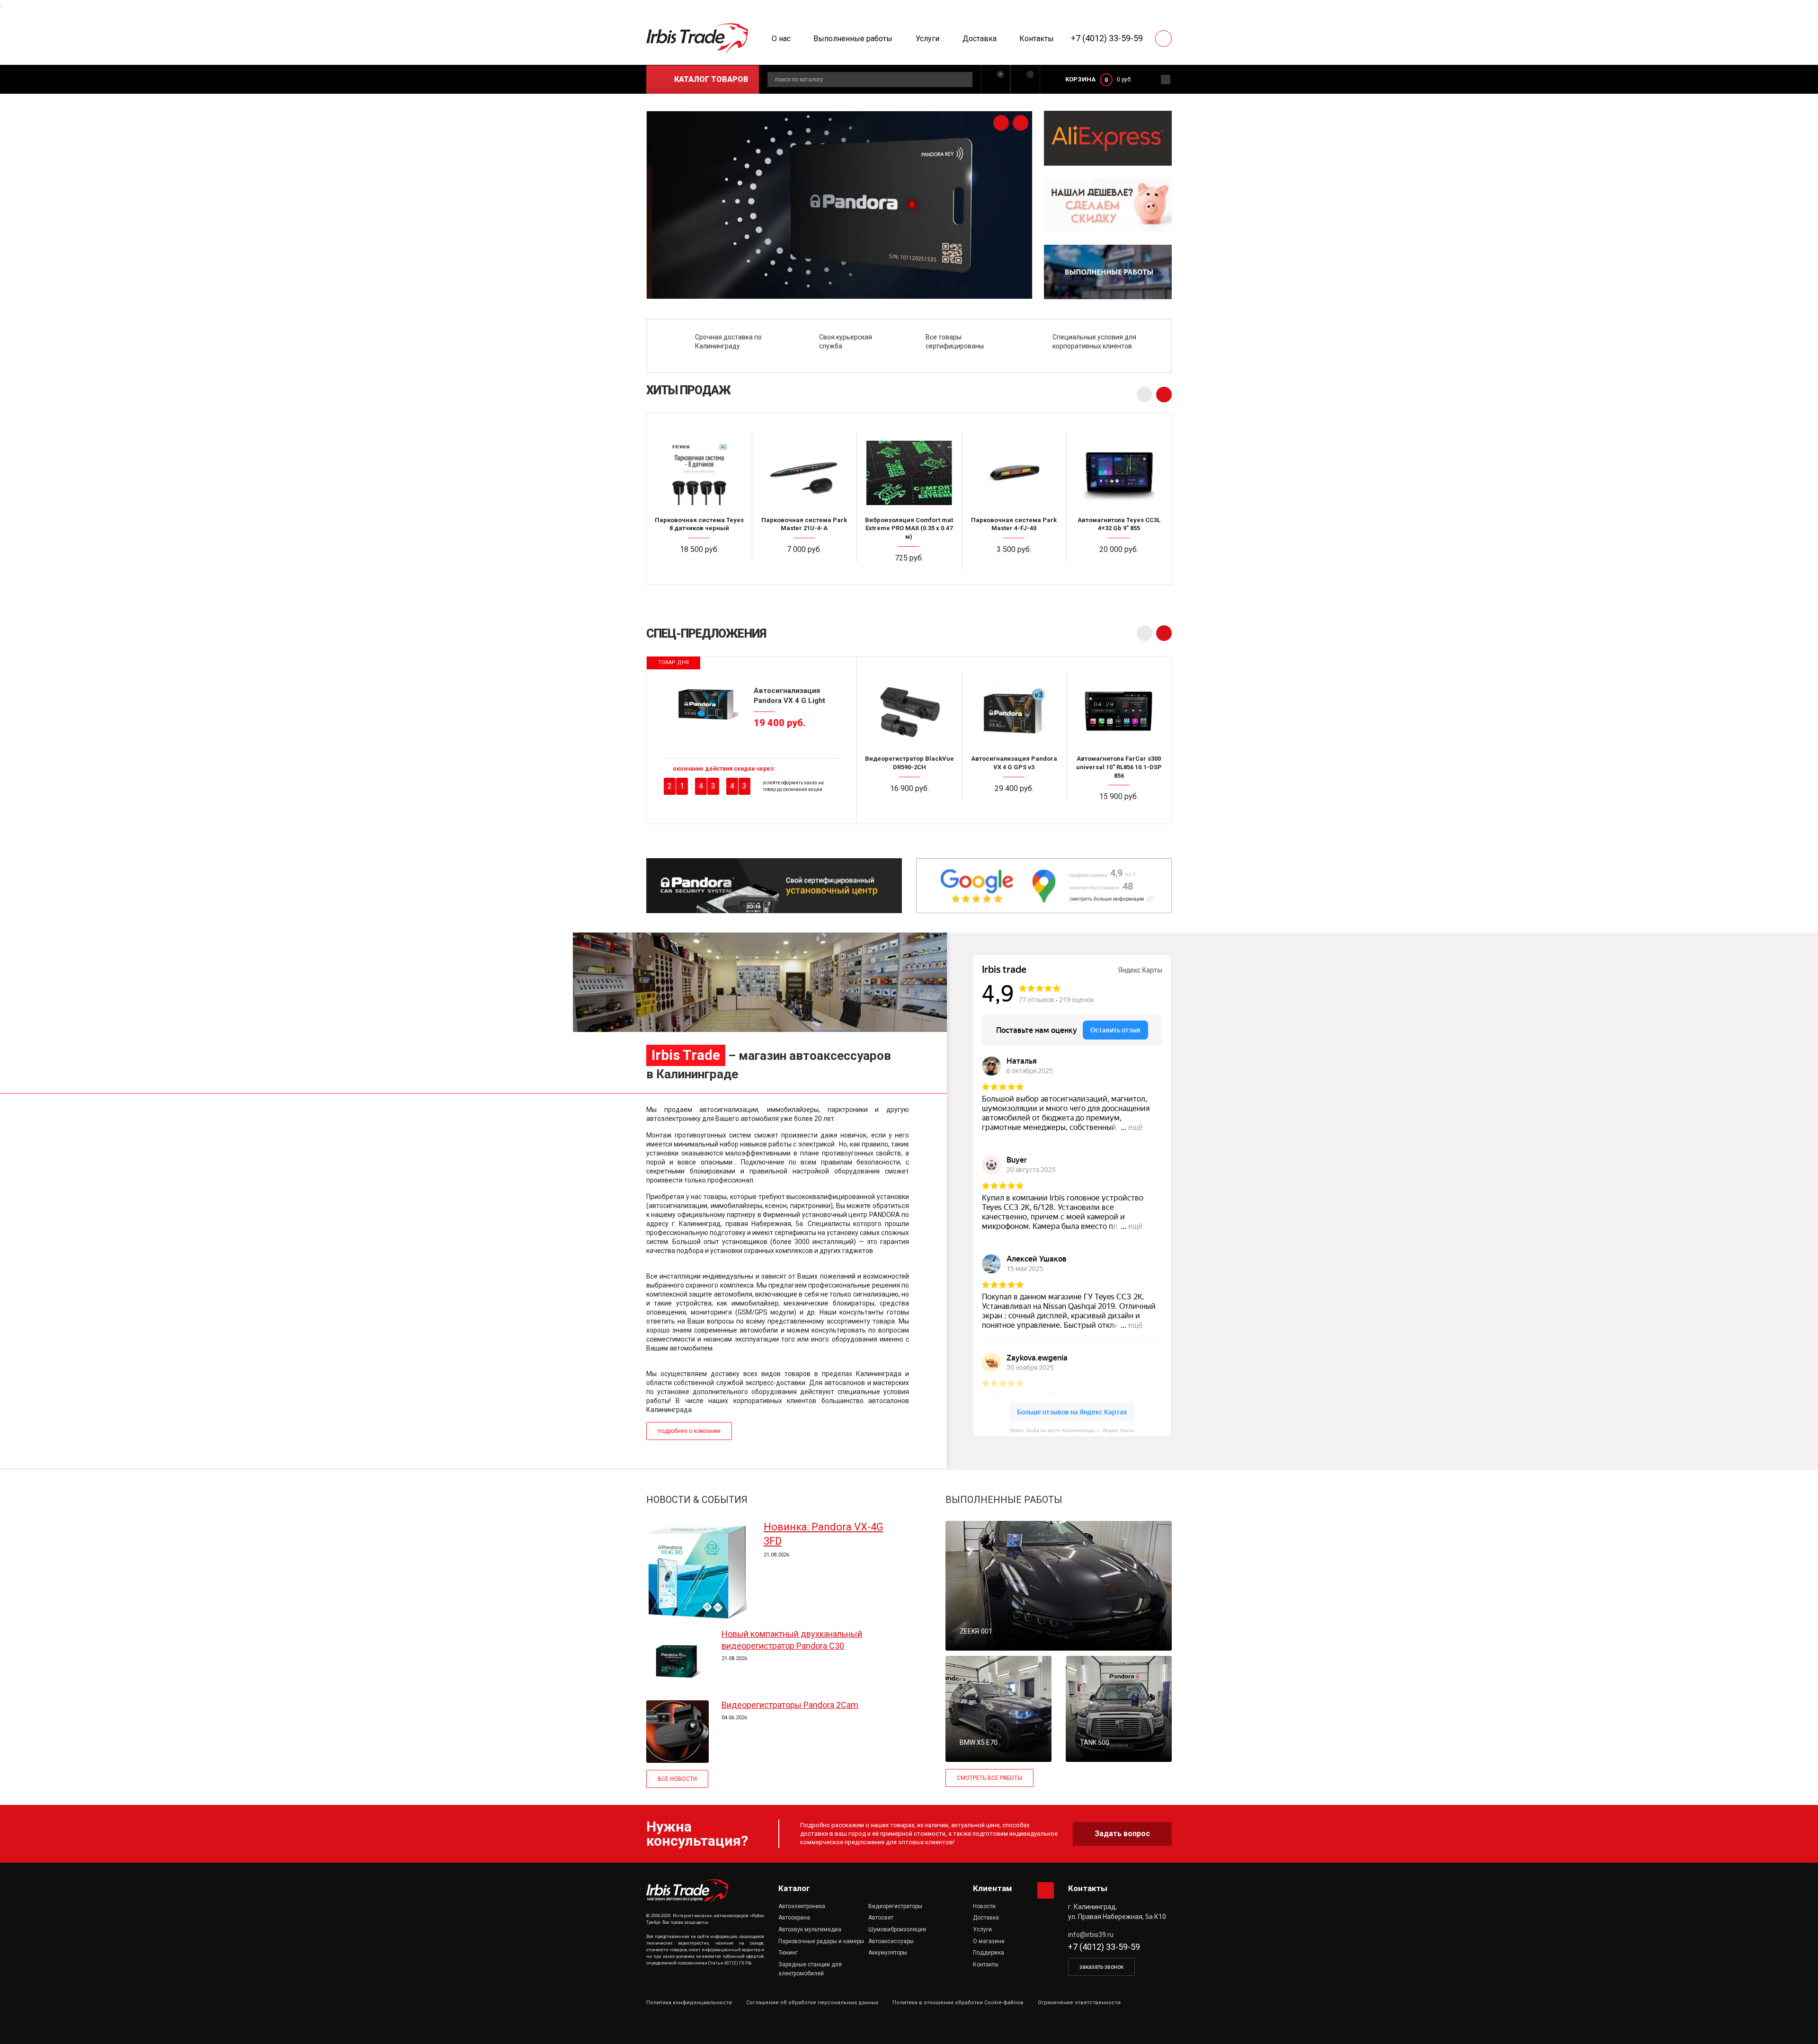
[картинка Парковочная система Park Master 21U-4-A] (804, 472)
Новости (984, 1906)
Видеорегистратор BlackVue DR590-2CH (909, 763)
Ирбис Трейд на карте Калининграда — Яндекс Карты (1072, 1430)
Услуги (927, 39)
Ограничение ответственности (1079, 2003)
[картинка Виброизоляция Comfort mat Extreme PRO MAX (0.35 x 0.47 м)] (909, 472)
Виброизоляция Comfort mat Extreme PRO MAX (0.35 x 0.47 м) (909, 528)
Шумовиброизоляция (897, 1929)
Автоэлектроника (802, 1906)
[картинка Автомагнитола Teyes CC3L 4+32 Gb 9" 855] (1119, 472)
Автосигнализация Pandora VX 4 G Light (789, 695)
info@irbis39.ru (1091, 1935)
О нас (781, 39)
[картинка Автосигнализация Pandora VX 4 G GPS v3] (1014, 711)
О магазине (989, 1941)
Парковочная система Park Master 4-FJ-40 (1014, 524)
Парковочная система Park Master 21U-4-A (804, 524)
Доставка (980, 39)
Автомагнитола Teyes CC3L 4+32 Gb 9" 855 (1119, 524)
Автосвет (881, 1918)
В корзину (703, 568)
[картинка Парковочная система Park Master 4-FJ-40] (1014, 472)
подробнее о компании (689, 1431)
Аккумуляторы (888, 1953)
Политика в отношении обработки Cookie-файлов (958, 2003)
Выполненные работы (853, 39)
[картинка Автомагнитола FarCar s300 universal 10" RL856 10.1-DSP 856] (1119, 711)
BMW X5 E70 (979, 1742)
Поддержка (989, 1953)
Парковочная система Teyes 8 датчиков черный (699, 524)
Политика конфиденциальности (689, 2003)
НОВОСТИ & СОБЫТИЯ (697, 1500)
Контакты (1037, 39)
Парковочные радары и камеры (821, 1941)
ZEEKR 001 (976, 1631)
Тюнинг (788, 1953)
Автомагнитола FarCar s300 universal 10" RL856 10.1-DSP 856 (1119, 767)
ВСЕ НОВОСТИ (677, 1779)
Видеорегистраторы (895, 1906)
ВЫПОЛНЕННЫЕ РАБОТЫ (1004, 1500)
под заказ (1018, 568)
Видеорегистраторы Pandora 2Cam (790, 1705)
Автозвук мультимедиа (810, 1929)
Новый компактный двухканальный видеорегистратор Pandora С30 (792, 1640)
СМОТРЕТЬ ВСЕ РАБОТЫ (989, 1778)
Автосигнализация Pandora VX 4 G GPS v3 (1014, 763)
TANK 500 (1095, 1742)
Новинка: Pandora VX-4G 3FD (824, 1534)
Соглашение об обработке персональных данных (812, 2003)
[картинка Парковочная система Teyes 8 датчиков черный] (699, 472)
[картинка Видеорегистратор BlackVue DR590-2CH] (909, 711)
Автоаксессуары (891, 1941)
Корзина (1080, 79)
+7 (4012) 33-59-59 (1107, 38)
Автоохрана (794, 1918)
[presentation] (1001, 123)
